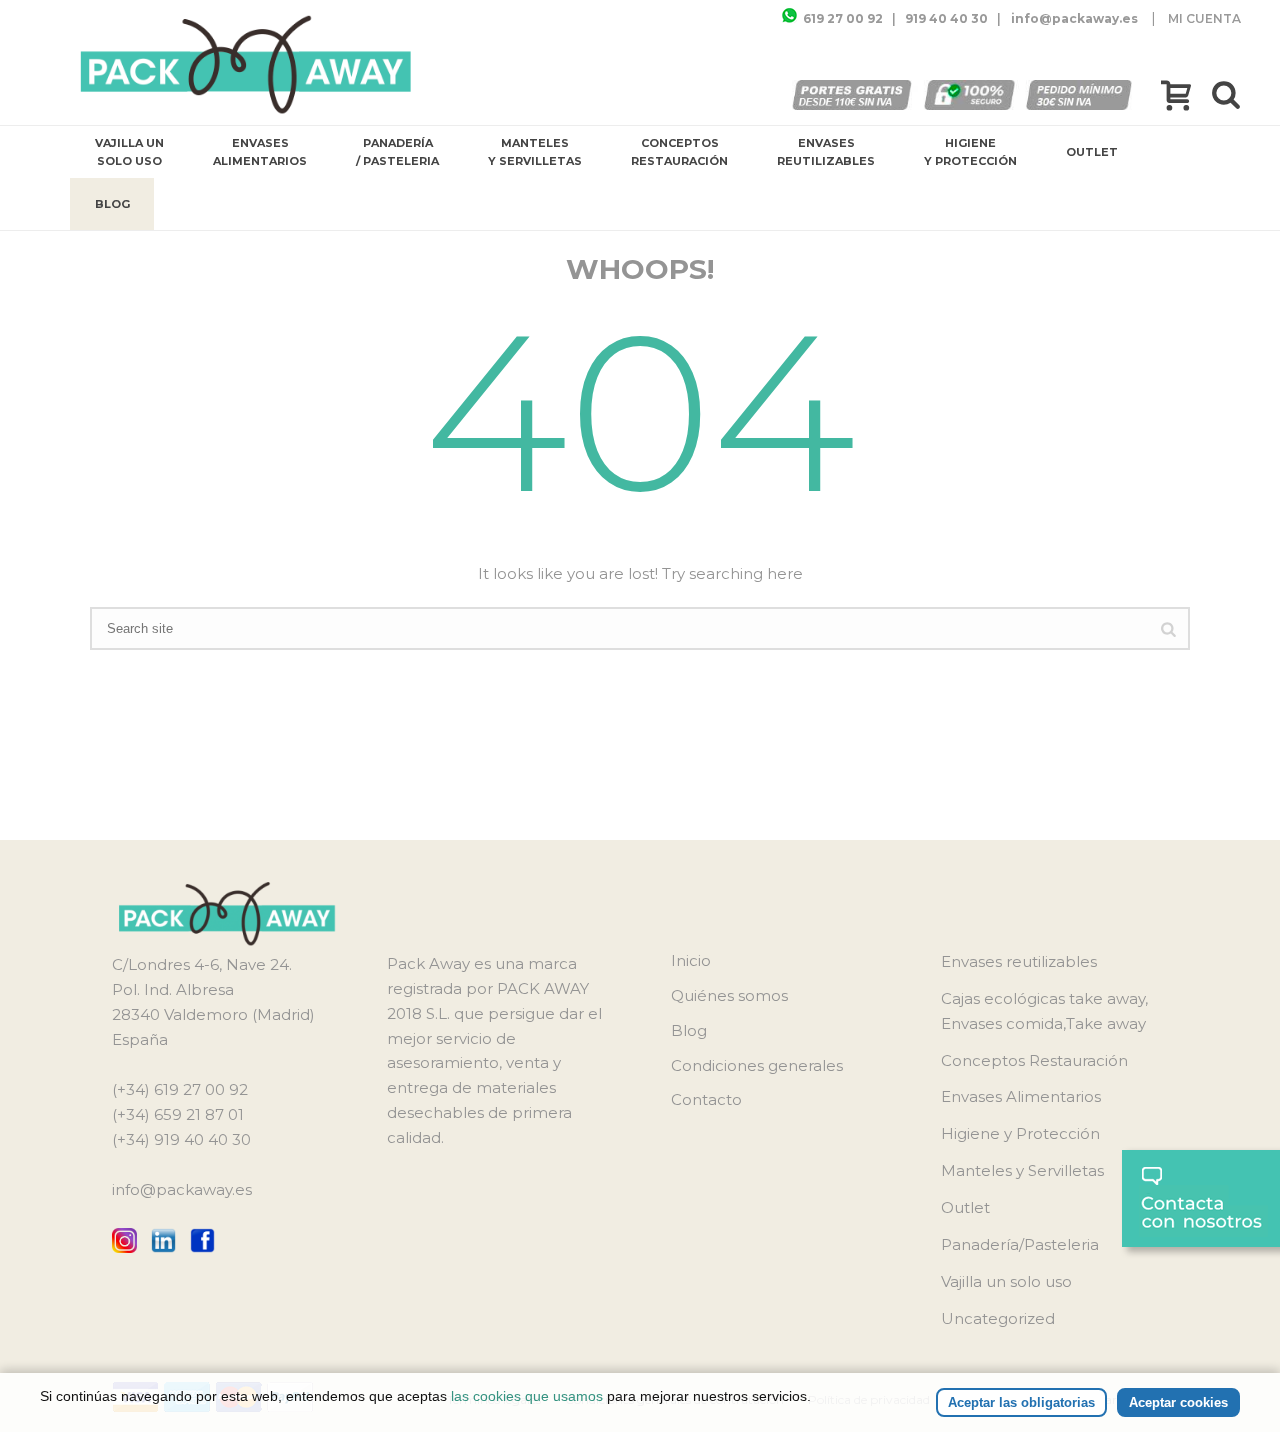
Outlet (1092, 152)
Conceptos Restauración (679, 152)
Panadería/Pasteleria (1020, 1244)
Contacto (706, 1099)
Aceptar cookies (1178, 1402)
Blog (112, 204)
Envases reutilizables (826, 152)
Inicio (691, 960)
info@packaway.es (182, 1189)
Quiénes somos (729, 995)
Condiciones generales (757, 1065)
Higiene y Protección (970, 152)
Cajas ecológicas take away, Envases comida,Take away (1044, 1011)
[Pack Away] (246, 65)
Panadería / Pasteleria (397, 152)
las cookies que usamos (527, 1396)
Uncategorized (998, 1318)
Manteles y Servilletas (535, 152)
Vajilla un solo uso (129, 152)
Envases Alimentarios (260, 152)
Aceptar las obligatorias (1021, 1402)
